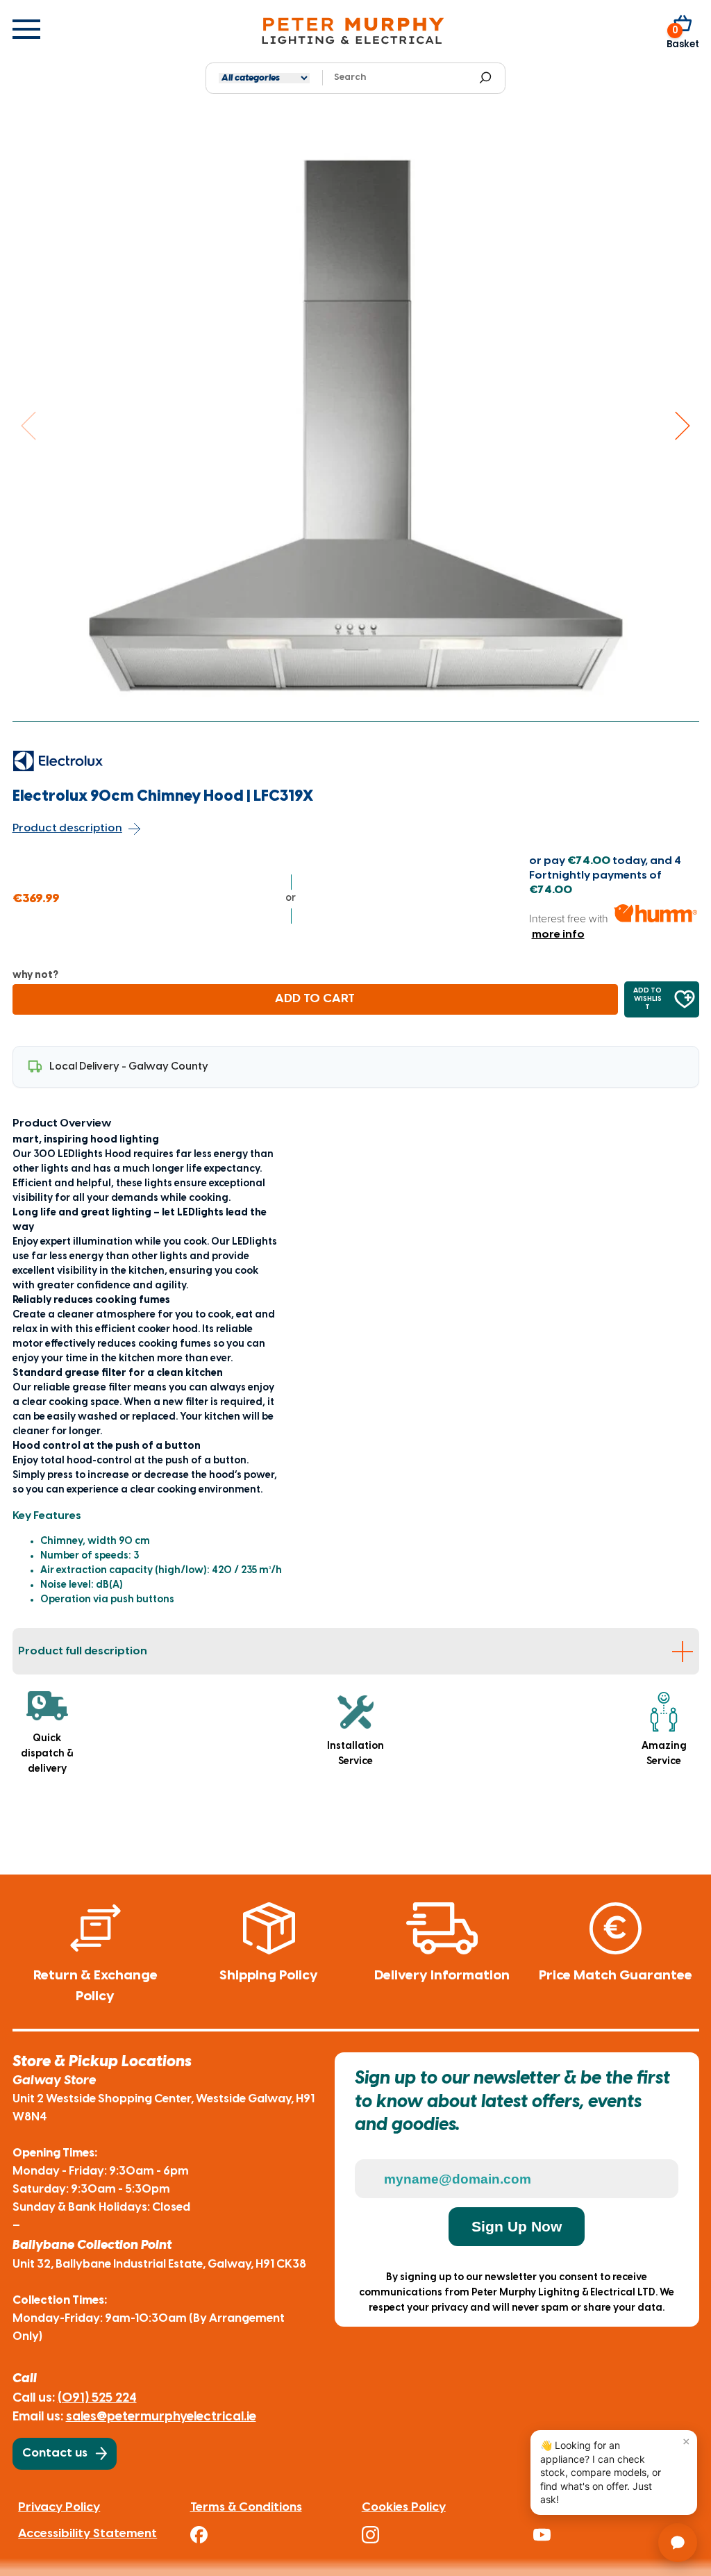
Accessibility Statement (87, 2534)
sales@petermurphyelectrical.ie (161, 2417)
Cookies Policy (404, 2507)
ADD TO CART (315, 999)
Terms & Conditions (246, 2507)
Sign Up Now (517, 2226)
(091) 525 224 (97, 2398)
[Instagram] (441, 2535)
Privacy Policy (59, 2507)
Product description (67, 828)
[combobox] (401, 78)
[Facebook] (270, 2535)
